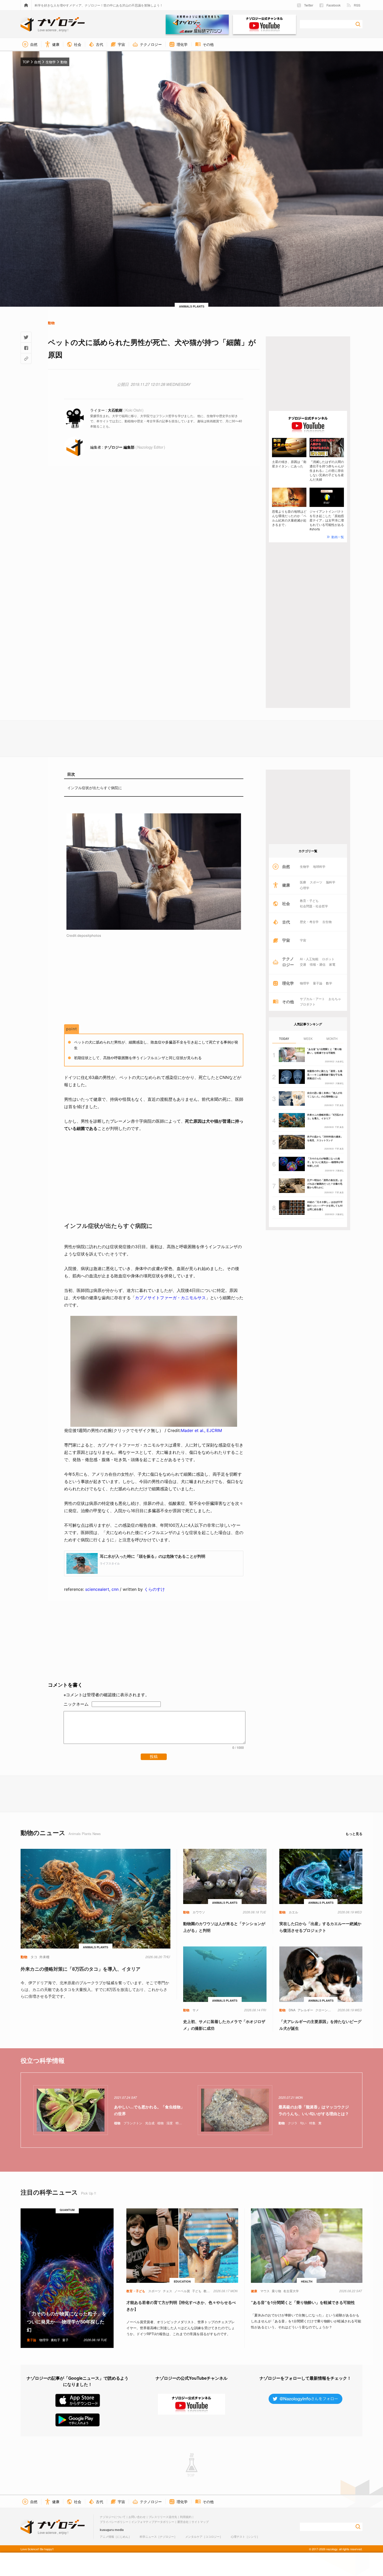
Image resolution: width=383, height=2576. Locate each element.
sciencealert (97, 1589)
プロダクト (308, 1004)
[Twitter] (26, 337)
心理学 (305, 888)
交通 (303, 964)
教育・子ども (309, 901)
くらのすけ (155, 1589)
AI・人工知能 (309, 959)
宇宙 (303, 940)
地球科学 (319, 866)
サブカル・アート (312, 999)
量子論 (318, 983)
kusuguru (107, 2530)
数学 (329, 983)
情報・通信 (318, 964)
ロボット (328, 959)
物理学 (305, 983)
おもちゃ (335, 999)
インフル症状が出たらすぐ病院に (95, 788)
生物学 (305, 866)
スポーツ (316, 882)
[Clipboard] (26, 359)
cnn (115, 1589)
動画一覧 (338, 537)
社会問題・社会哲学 (314, 906)
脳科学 (331, 882)
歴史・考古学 (309, 922)
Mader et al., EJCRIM (201, 1430)
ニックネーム (76, 1704)
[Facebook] (26, 348)
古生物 (327, 922)
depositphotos (89, 935)
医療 (303, 882)
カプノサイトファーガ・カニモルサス (170, 1298)
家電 (332, 964)
